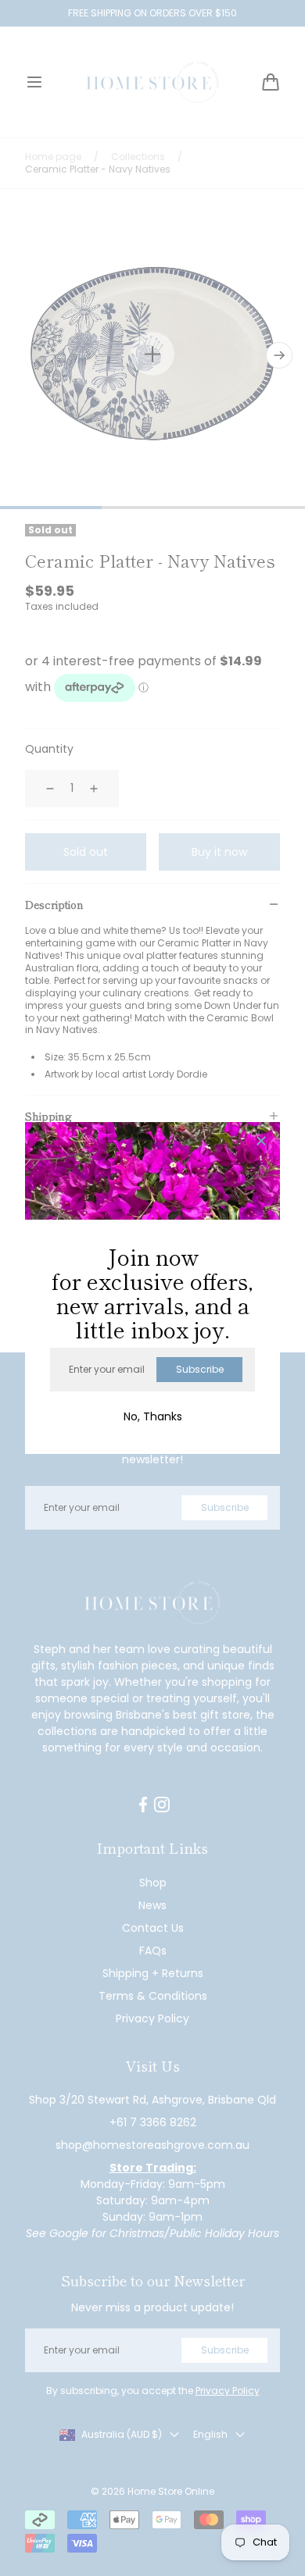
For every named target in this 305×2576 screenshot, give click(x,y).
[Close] (261, 1142)
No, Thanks (153, 1416)
